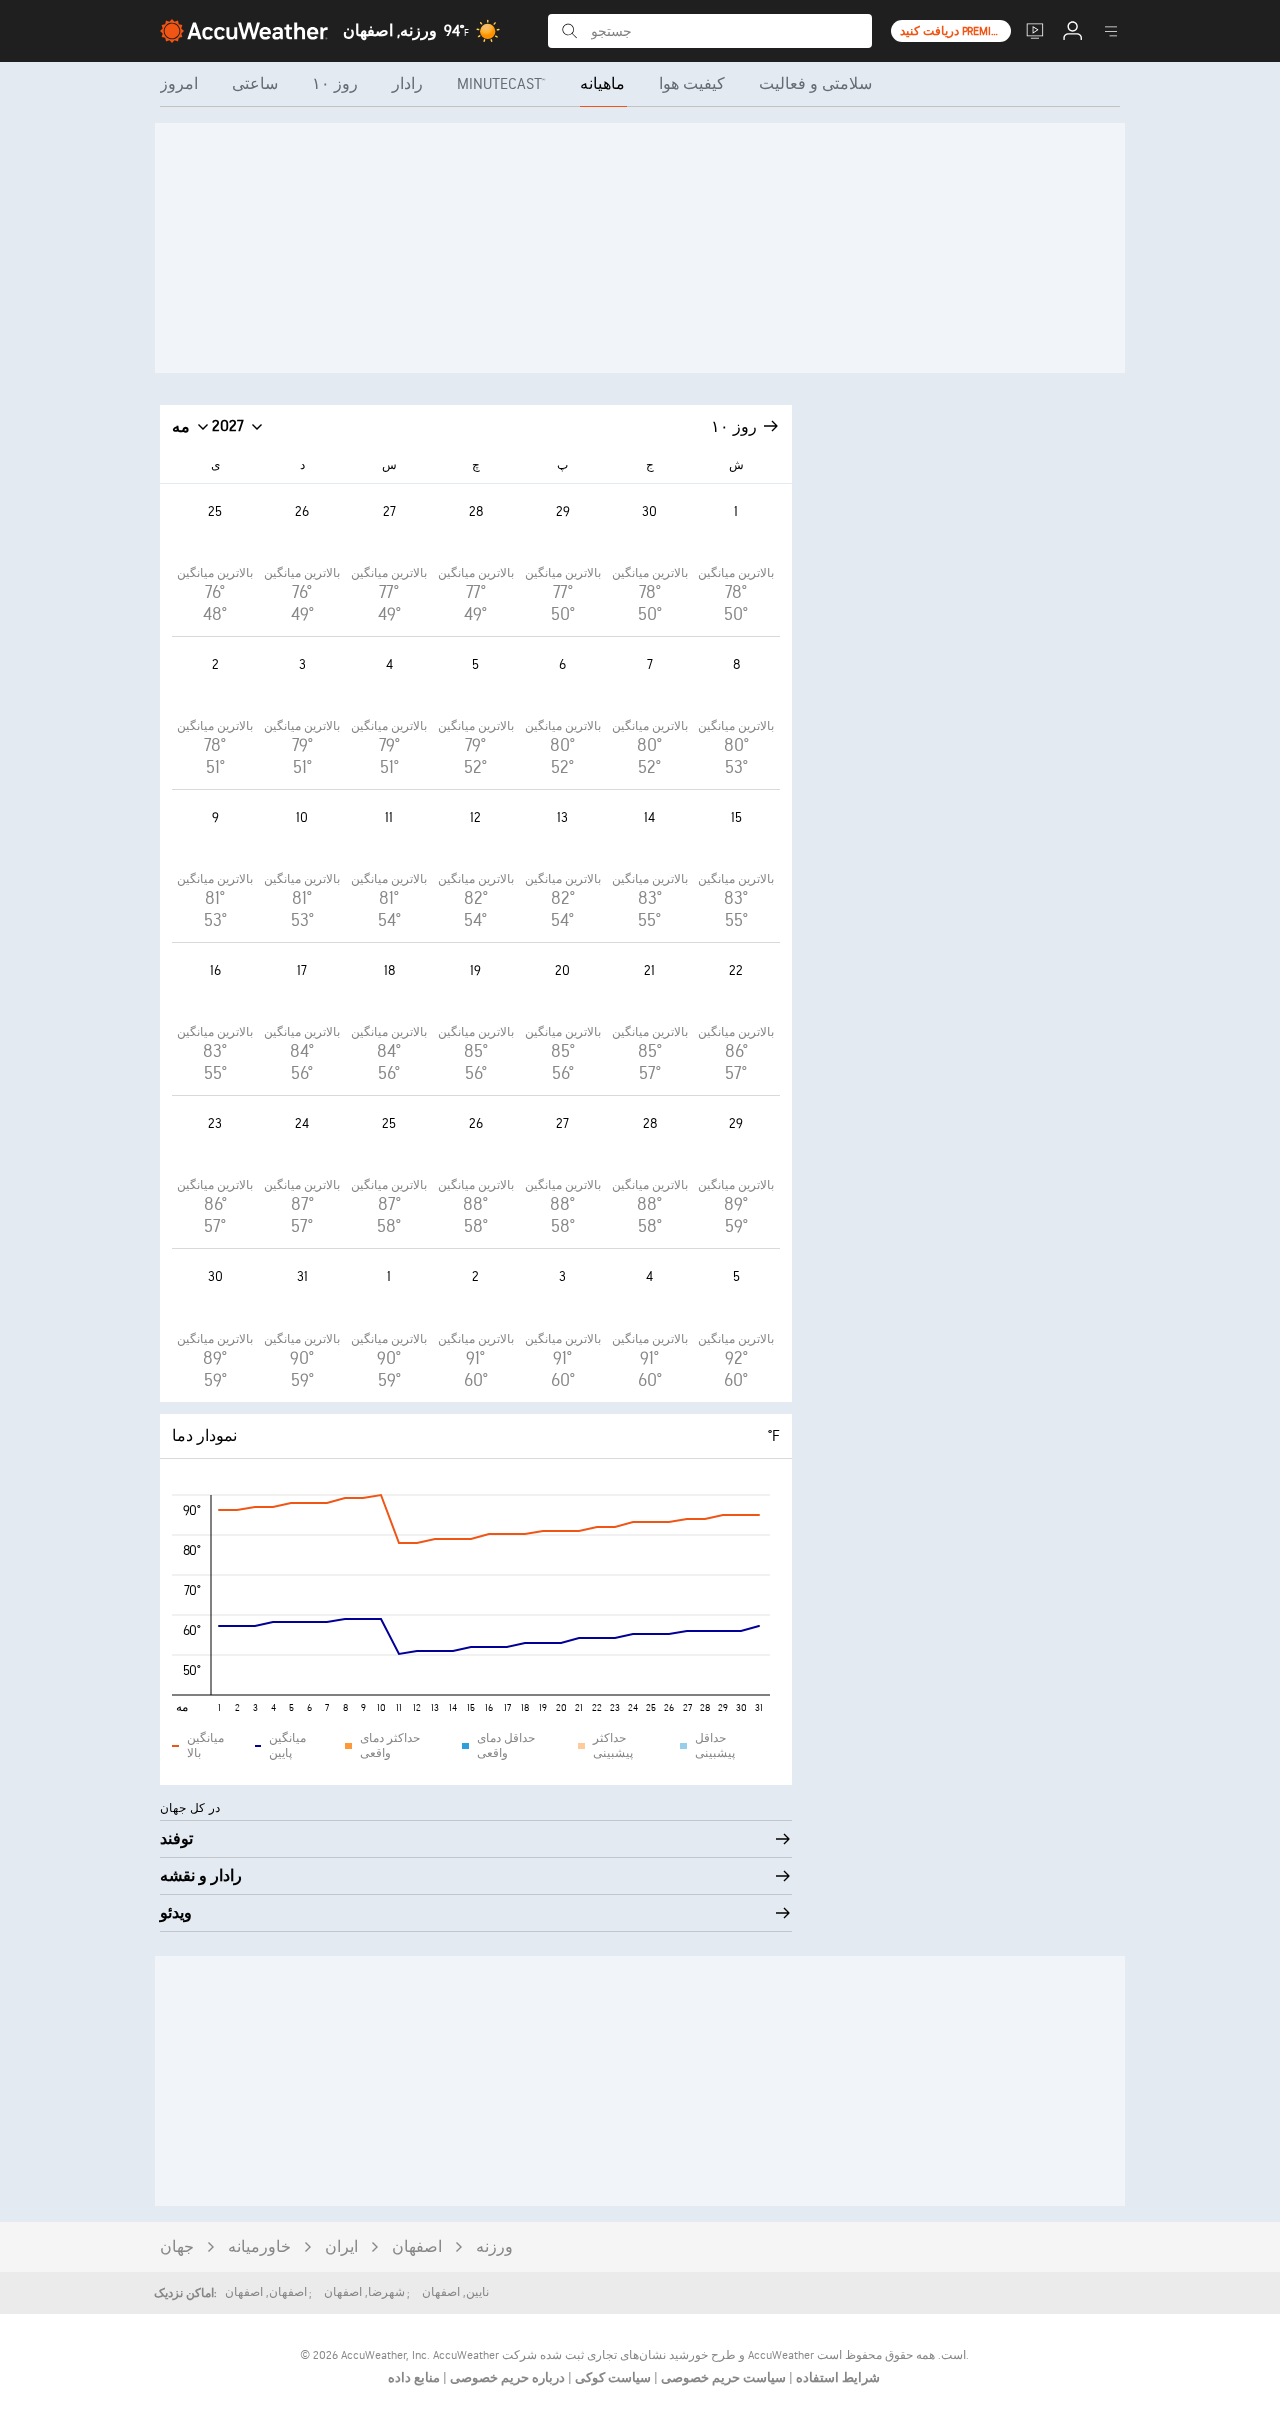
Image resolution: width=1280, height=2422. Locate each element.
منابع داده (414, 2378)
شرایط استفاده (836, 2378)
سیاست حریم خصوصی (722, 2378)
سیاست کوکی (611, 2378)
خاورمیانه (259, 2247)
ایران (341, 2247)
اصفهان (417, 2247)
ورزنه (494, 2247)
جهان (177, 2247)
